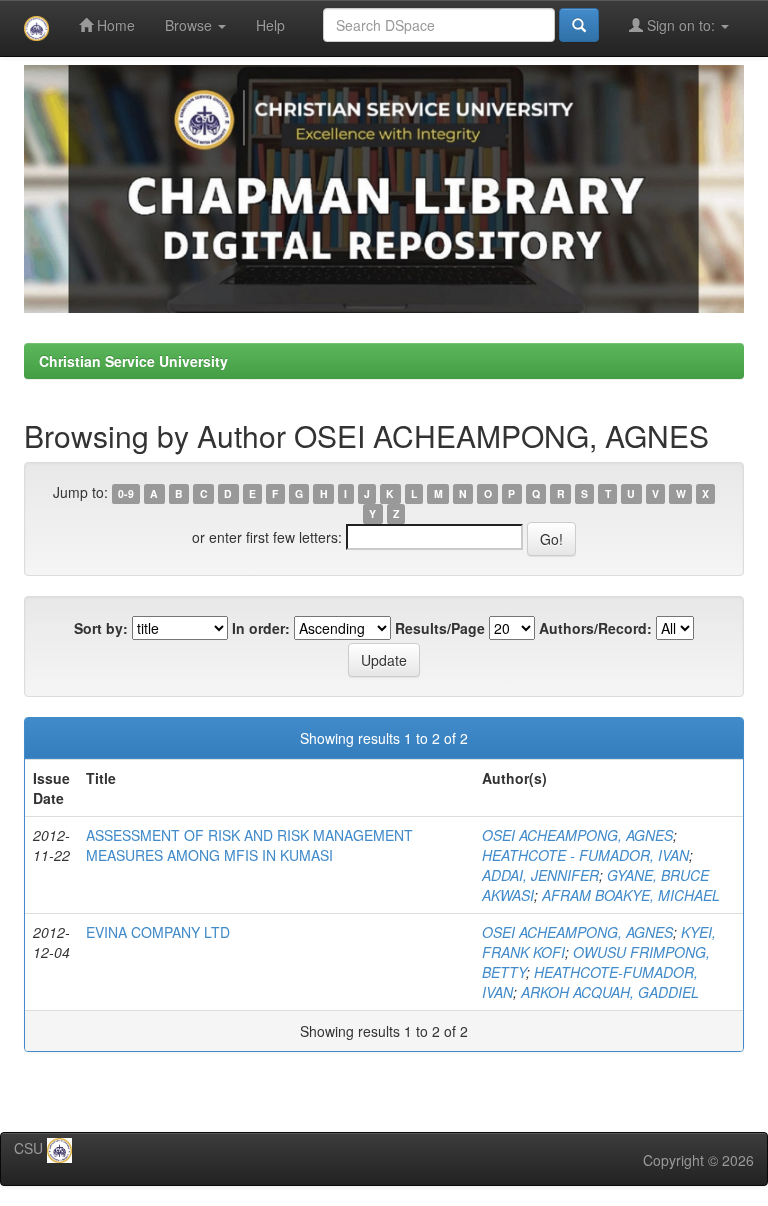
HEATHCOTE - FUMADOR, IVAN (585, 855)
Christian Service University (133, 361)
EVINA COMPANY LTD (158, 932)
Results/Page (440, 628)
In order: (261, 628)
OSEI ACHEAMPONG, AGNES (577, 835)
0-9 (126, 493)
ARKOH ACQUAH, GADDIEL (610, 992)
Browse (190, 25)
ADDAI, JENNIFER (540, 875)
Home (114, 25)
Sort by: (101, 628)
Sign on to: (681, 25)
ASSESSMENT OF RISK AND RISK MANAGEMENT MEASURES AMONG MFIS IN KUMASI (249, 845)
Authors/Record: (595, 628)
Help (270, 25)
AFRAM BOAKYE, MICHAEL (631, 895)
